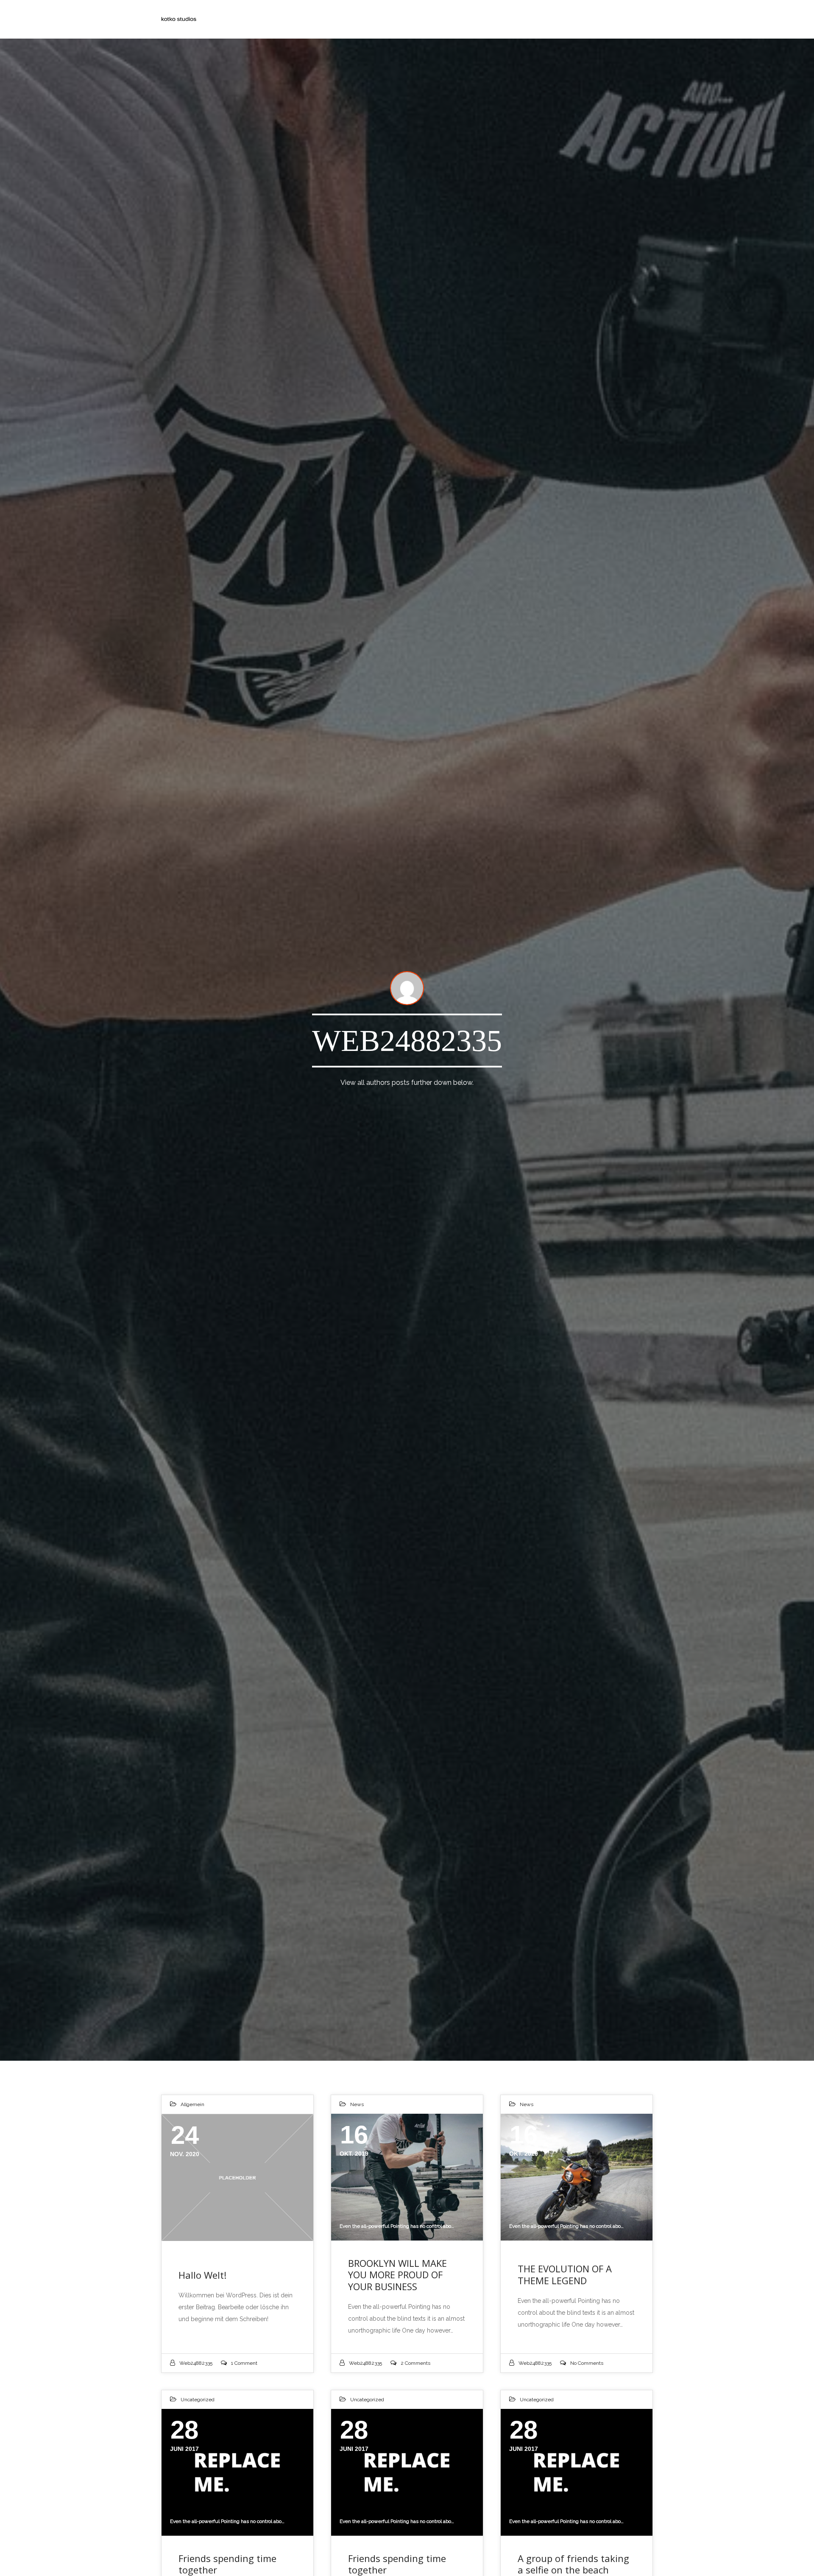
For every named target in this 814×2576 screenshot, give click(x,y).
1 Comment (244, 2363)
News (357, 2104)
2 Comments (415, 2363)
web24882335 (196, 2363)
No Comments (587, 2363)
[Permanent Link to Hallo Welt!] (237, 2177)
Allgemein (192, 2104)
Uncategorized (198, 2400)
